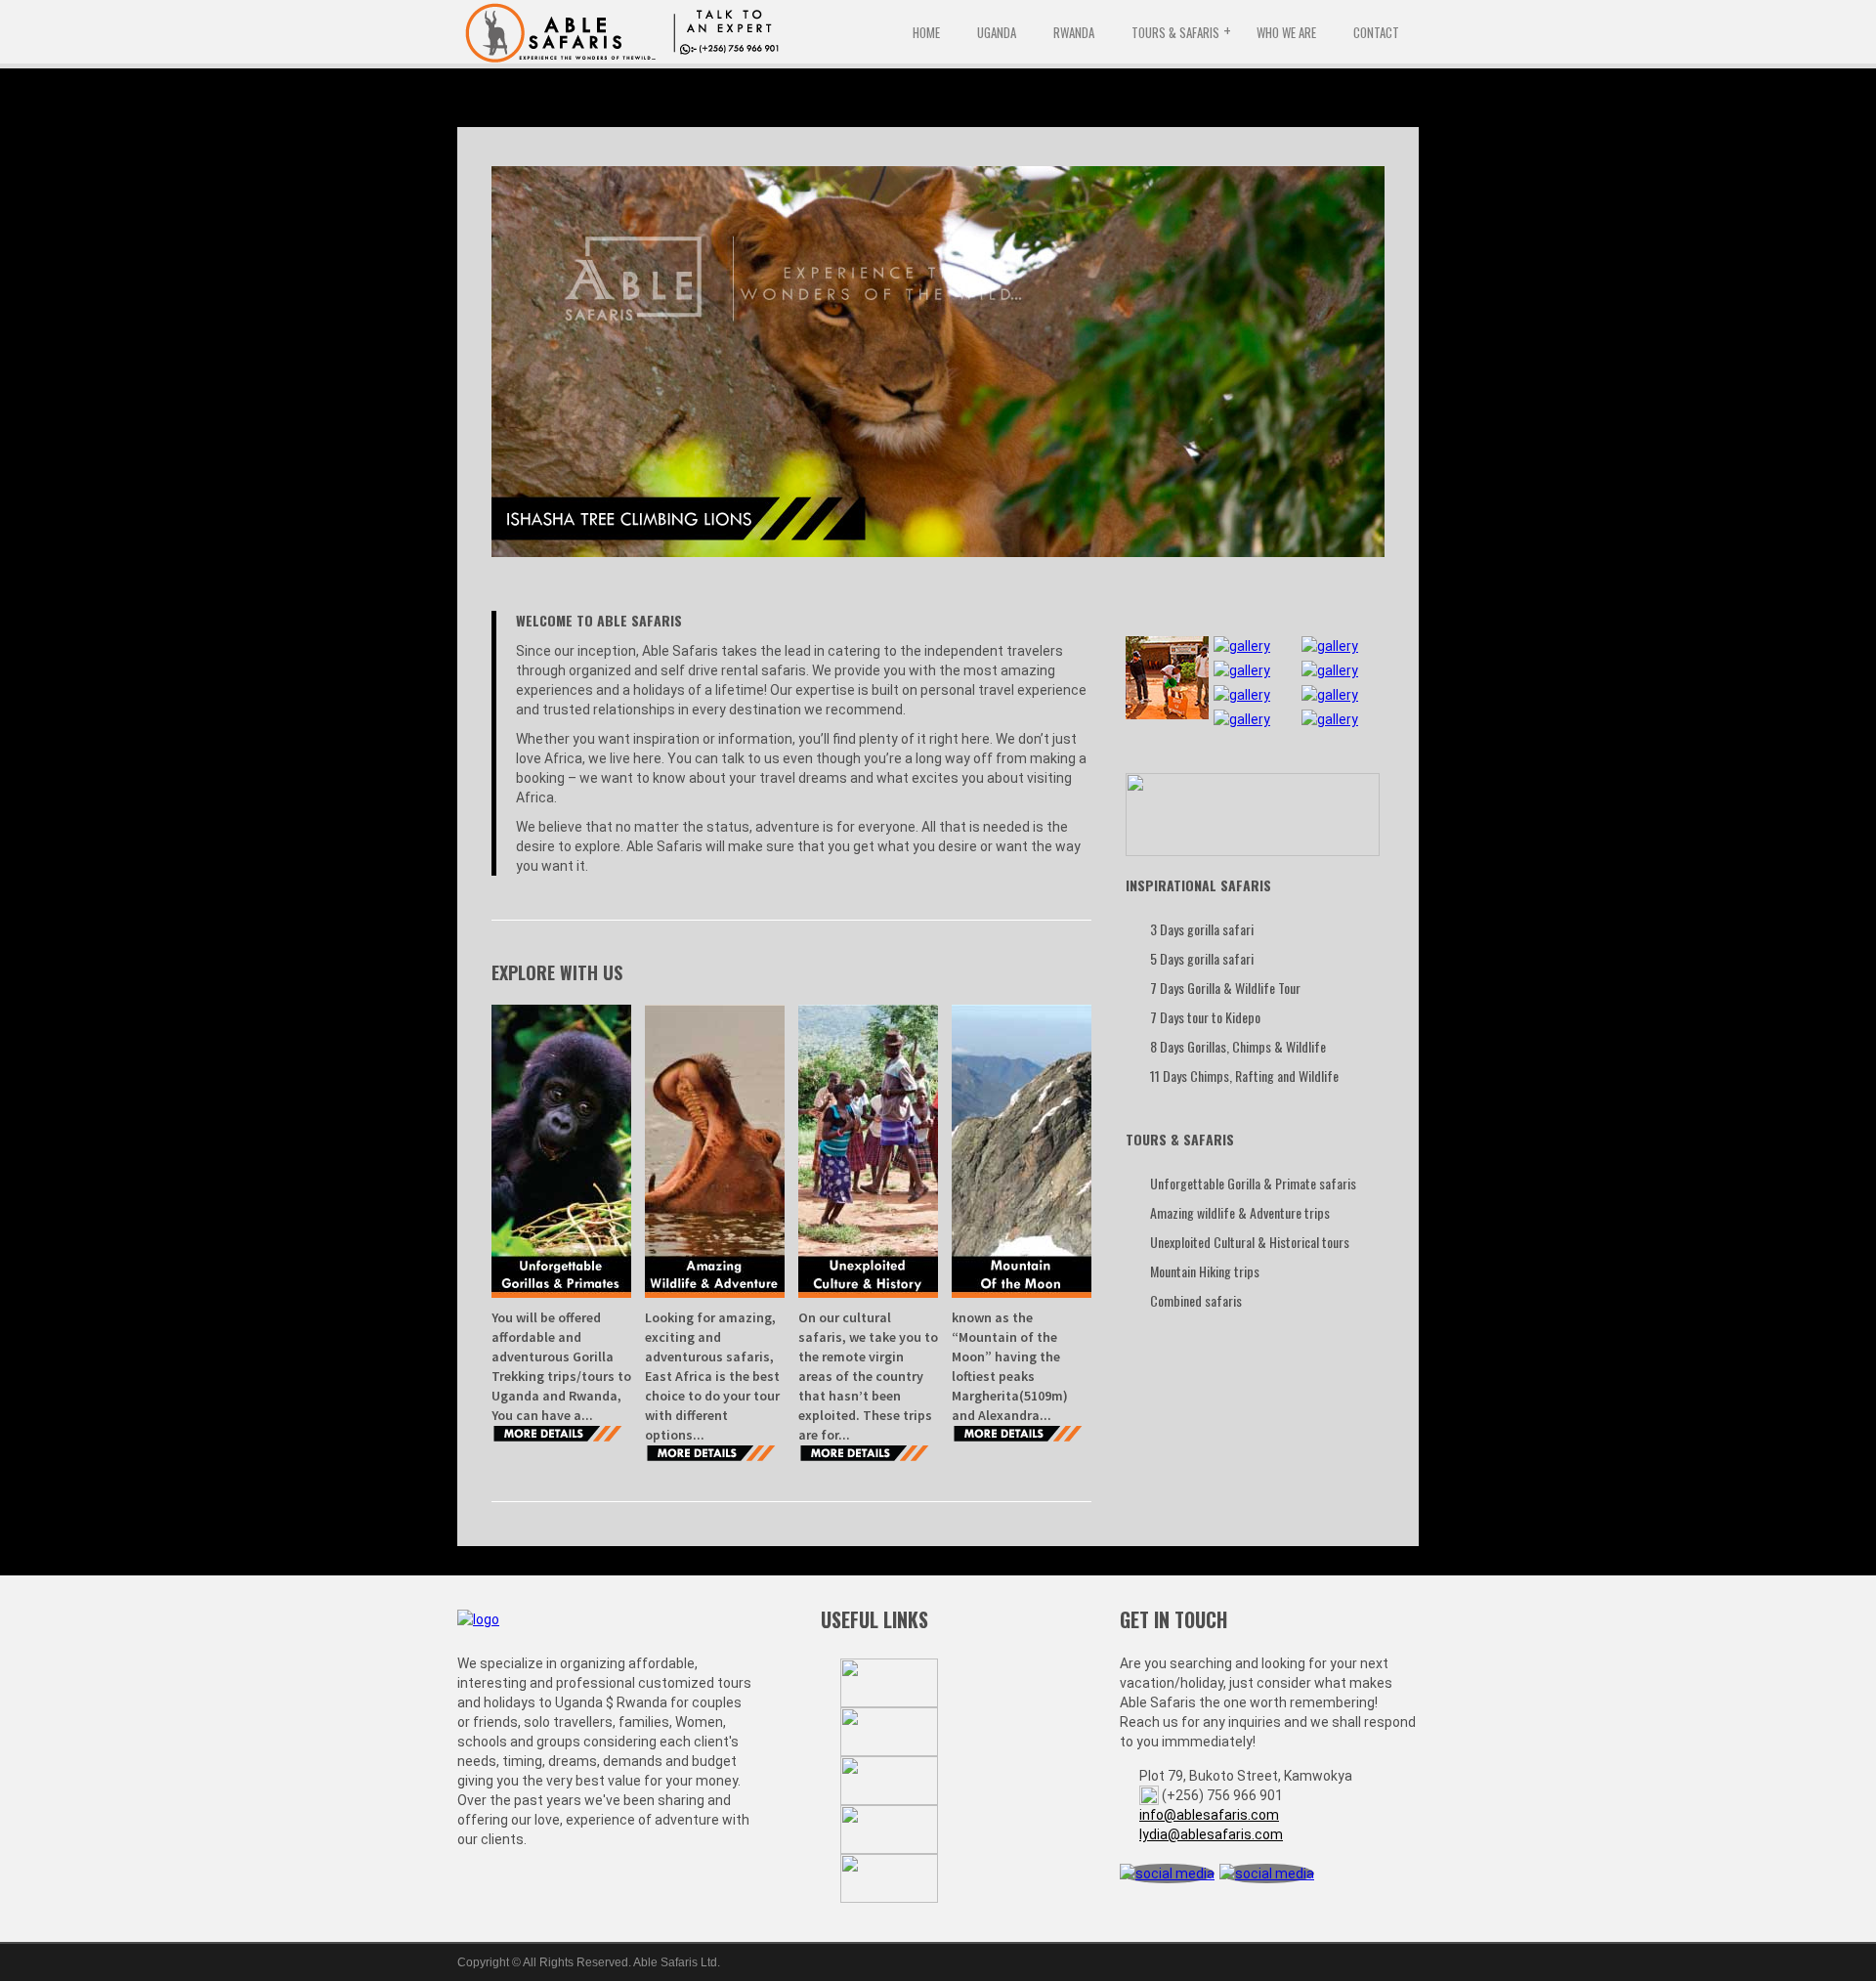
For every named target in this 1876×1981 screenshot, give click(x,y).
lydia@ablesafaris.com (1211, 1834)
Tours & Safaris (1175, 32)
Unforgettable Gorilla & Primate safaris (1253, 1183)
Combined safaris (1196, 1300)
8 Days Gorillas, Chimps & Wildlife (1238, 1046)
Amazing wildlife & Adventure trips (1240, 1212)
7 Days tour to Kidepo (1205, 1017)
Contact (1376, 32)
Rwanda (1074, 32)
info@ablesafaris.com (1209, 1815)
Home (926, 32)
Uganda (997, 32)
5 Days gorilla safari (1202, 958)
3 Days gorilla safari (1202, 929)
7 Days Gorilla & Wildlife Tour (1225, 988)
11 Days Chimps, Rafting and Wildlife (1244, 1076)
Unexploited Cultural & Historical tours (1250, 1242)
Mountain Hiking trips (1205, 1271)
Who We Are (1286, 32)
